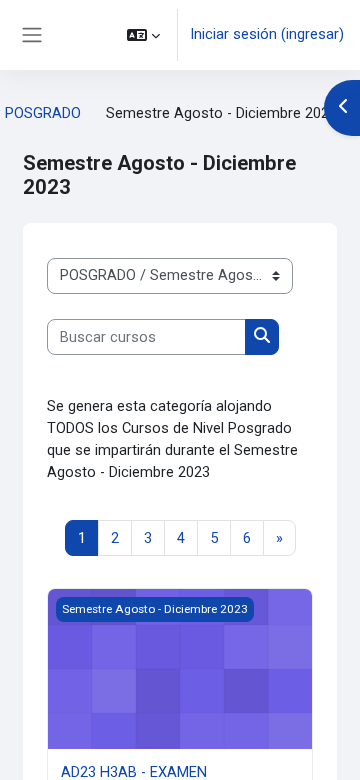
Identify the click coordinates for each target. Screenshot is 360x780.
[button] (143, 35)
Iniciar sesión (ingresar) (267, 34)
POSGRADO (43, 113)
